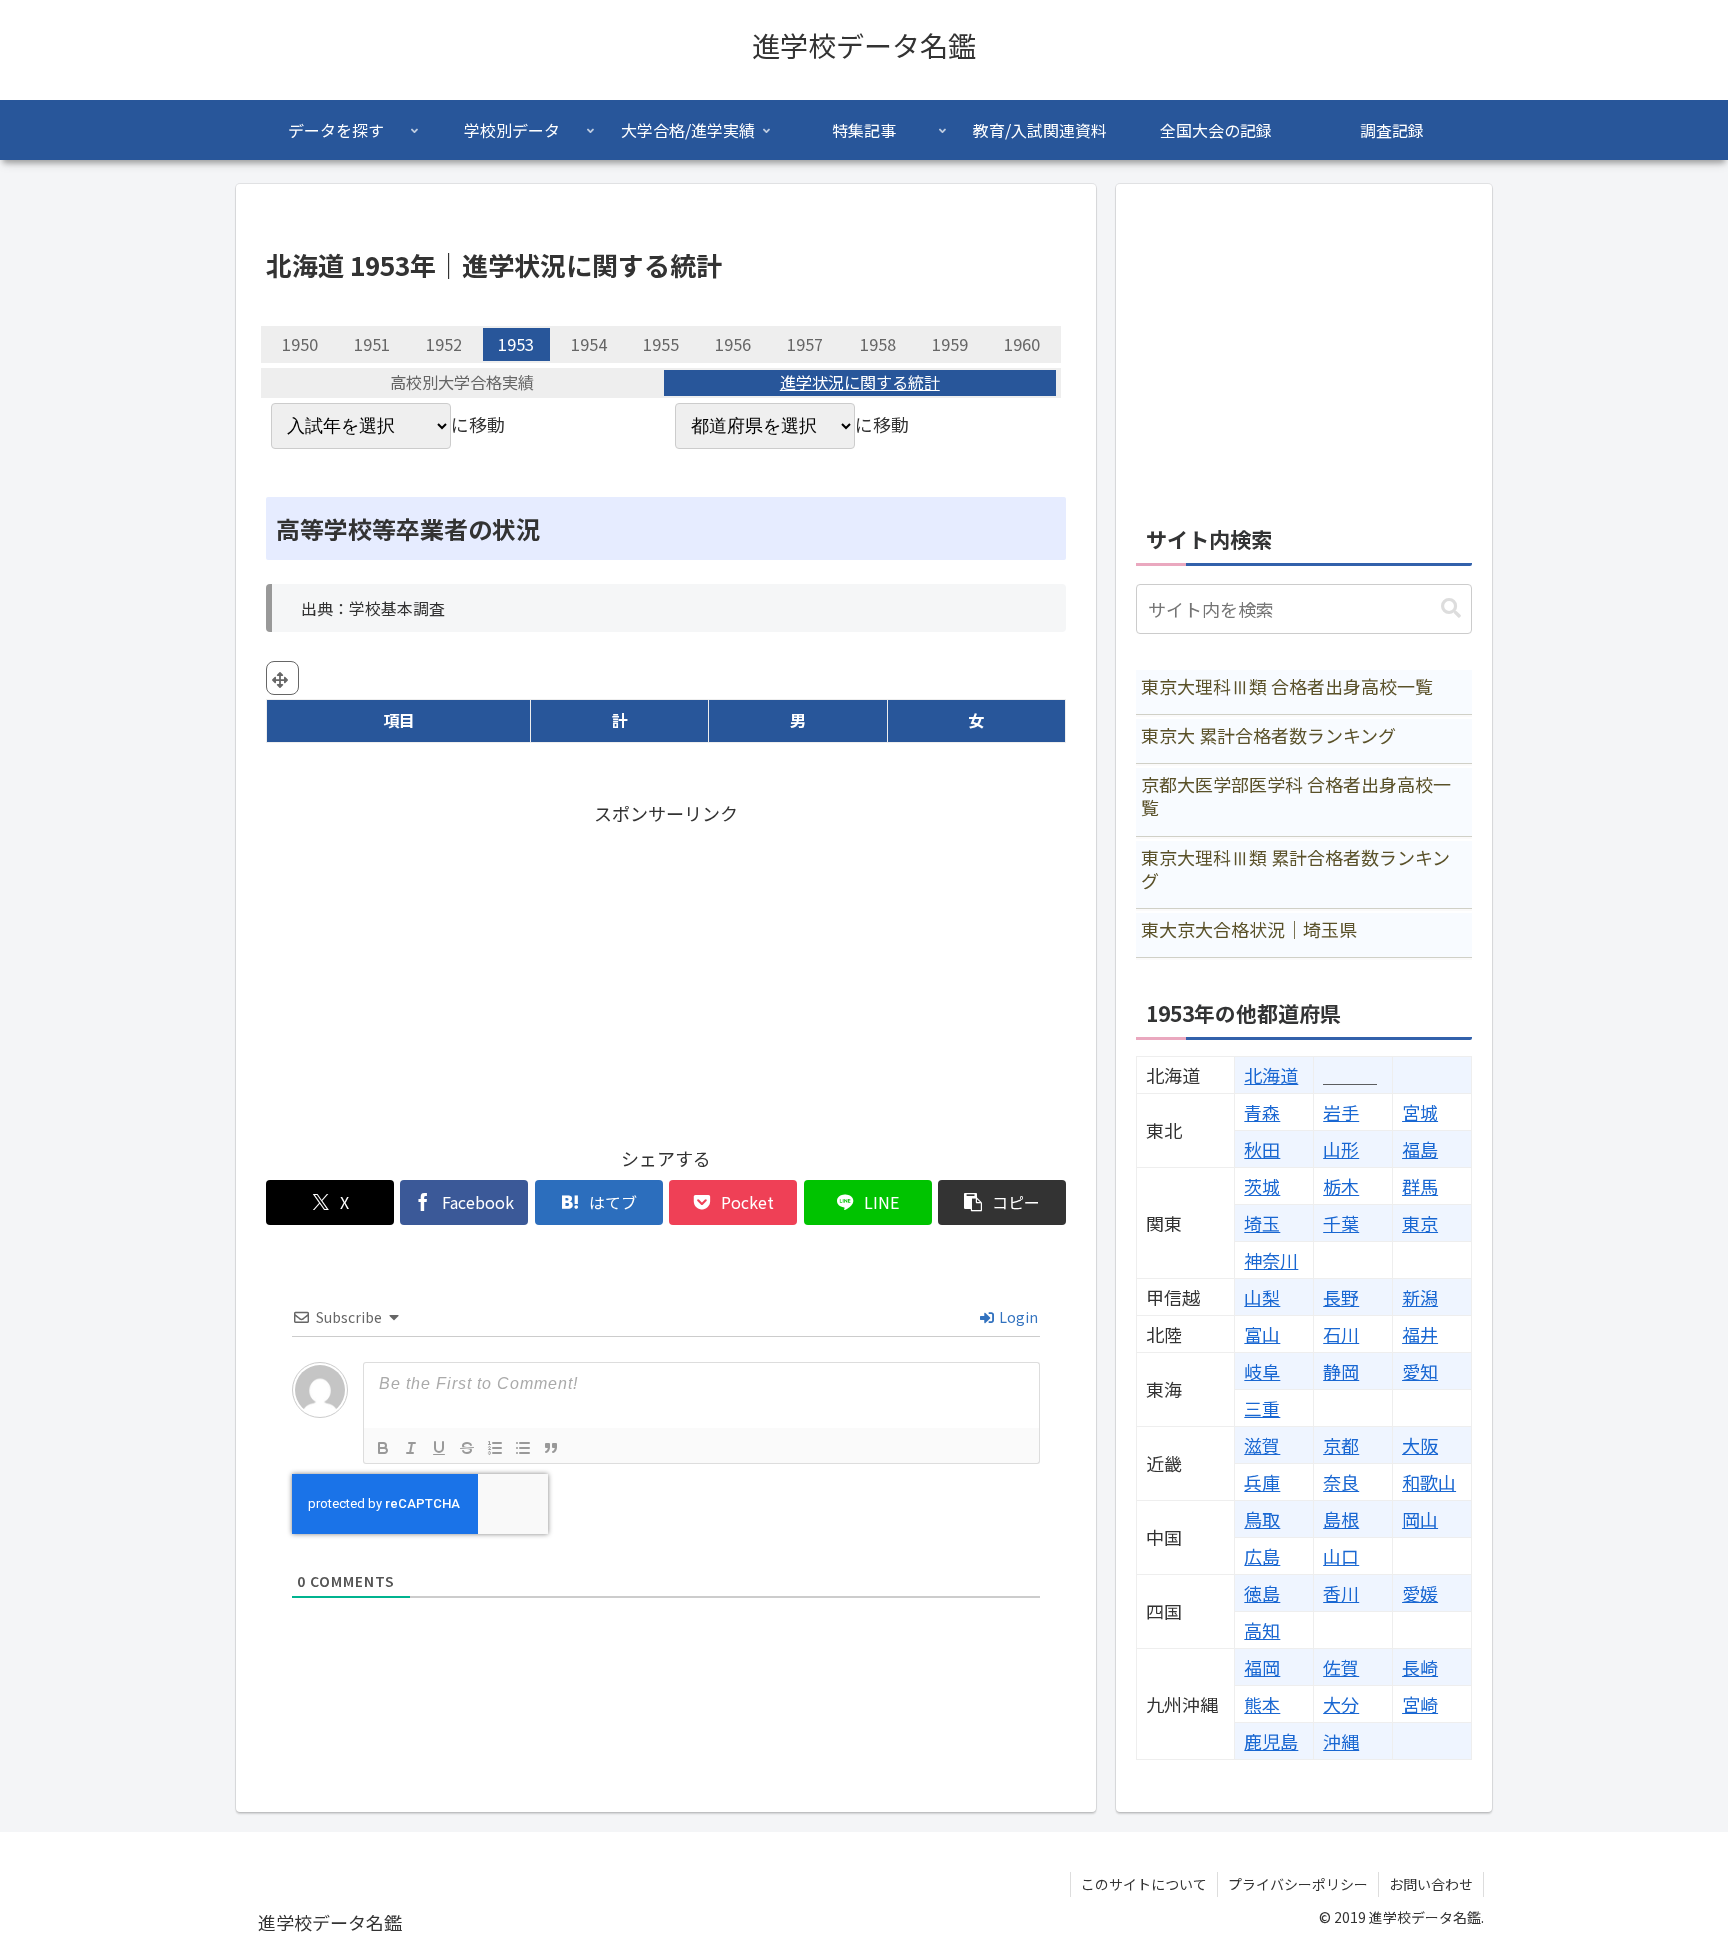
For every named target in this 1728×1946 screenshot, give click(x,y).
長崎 (1420, 1667)
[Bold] (383, 1448)
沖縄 (1341, 1741)
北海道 (1271, 1075)
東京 (1420, 1223)
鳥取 (1262, 1519)
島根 (1341, 1519)
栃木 (1341, 1186)
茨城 (1262, 1186)
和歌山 (1429, 1482)
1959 (950, 344)
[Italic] (411, 1448)
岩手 (1341, 1112)
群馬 (1420, 1186)
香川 (1341, 1593)
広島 (1262, 1556)
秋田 (1262, 1149)
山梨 (1262, 1297)
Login (1017, 1317)
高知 (1262, 1630)
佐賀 (1341, 1667)
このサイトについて (1144, 1884)
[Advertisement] (666, 970)
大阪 (1420, 1445)
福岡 (1262, 1667)
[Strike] (467, 1448)
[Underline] (439, 1448)
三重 (1262, 1408)
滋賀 (1262, 1445)
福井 (1420, 1334)
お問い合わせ (1431, 1884)
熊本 (1262, 1704)
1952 (444, 344)
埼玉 (1262, 1223)
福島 (1420, 1149)
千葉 (1341, 1223)
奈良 (1341, 1482)
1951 (372, 344)
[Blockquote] (551, 1448)
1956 (733, 344)
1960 (1022, 344)
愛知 (1420, 1371)
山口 (1341, 1556)
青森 (1262, 1112)
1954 (589, 344)
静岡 (1341, 1371)
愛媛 (1420, 1593)
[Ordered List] (495, 1448)
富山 (1262, 1334)
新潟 (1420, 1297)
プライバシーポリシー (1298, 1884)
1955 (661, 344)
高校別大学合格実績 (462, 383)
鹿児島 (1271, 1741)
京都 (1341, 1445)
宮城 (1420, 1112)
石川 (1341, 1334)
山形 (1341, 1149)
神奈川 (1271, 1260)
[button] (1002, 1202)
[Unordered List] (523, 1448)
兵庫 (1262, 1482)
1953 (516, 344)
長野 (1341, 1297)
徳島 (1262, 1593)
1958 (878, 344)
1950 (300, 344)
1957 (805, 344)
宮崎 (1420, 1704)
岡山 (1420, 1519)
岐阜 (1262, 1371)
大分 (1341, 1704)
